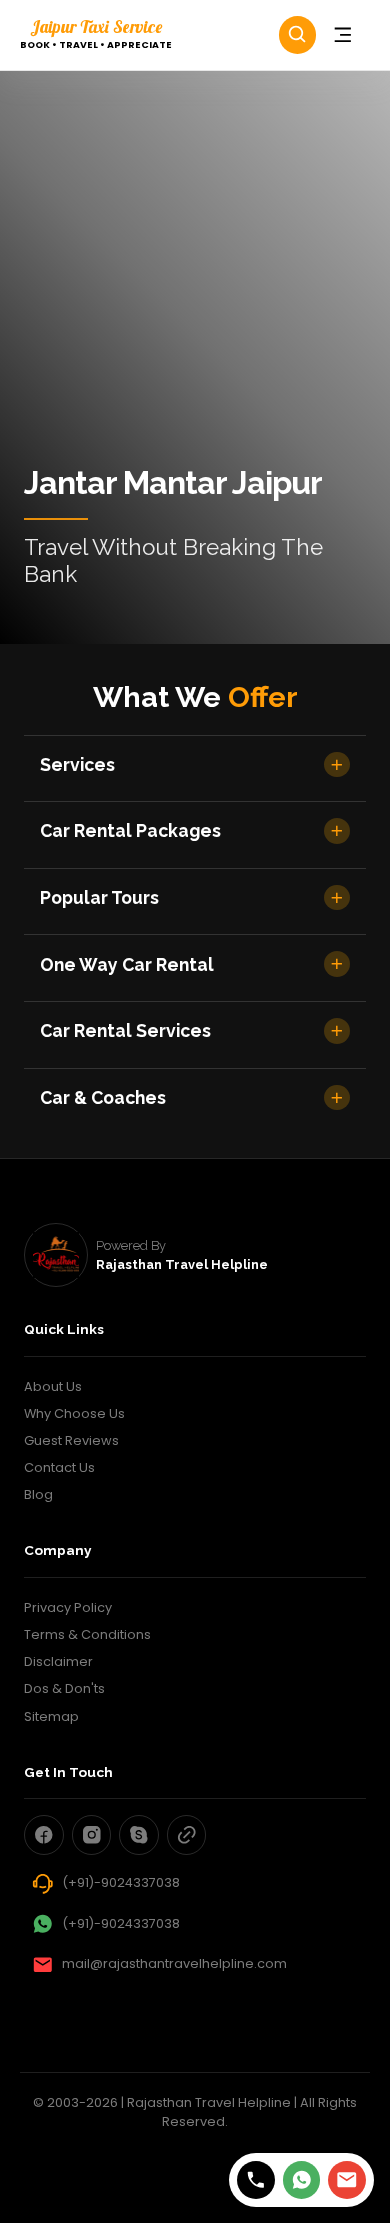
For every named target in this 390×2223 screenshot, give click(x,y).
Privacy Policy (68, 1607)
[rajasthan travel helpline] (56, 1255)
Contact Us (59, 1467)
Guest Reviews (71, 1440)
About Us (53, 1386)
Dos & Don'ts (64, 1688)
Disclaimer (58, 1661)
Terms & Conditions (87, 1634)
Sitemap (51, 1716)
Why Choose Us (74, 1413)
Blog (38, 1494)
